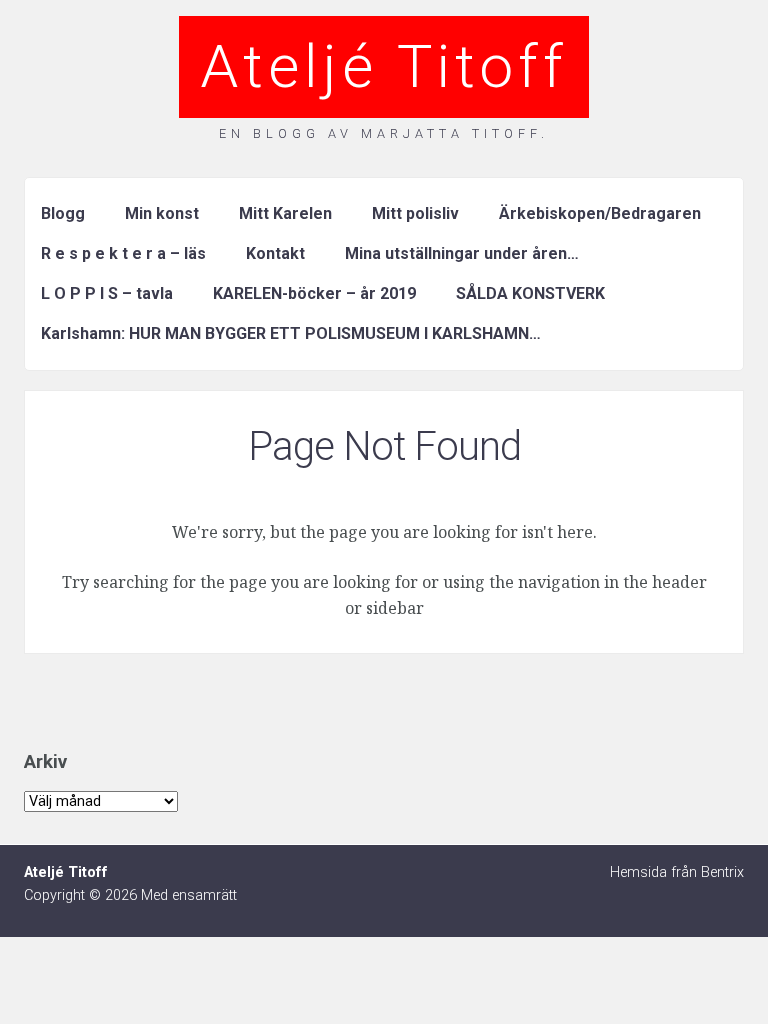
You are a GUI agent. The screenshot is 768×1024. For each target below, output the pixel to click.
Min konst (162, 213)
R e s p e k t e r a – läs (123, 253)
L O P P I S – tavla (107, 293)
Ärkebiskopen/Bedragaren (600, 213)
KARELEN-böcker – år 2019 (314, 293)
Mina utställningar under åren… (462, 253)
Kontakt (275, 253)
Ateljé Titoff (384, 66)
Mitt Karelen (285, 213)
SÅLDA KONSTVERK (530, 293)
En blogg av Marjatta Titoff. (384, 133)
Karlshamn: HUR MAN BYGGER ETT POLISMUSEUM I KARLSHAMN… (291, 333)
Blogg (63, 213)
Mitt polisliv (415, 213)
